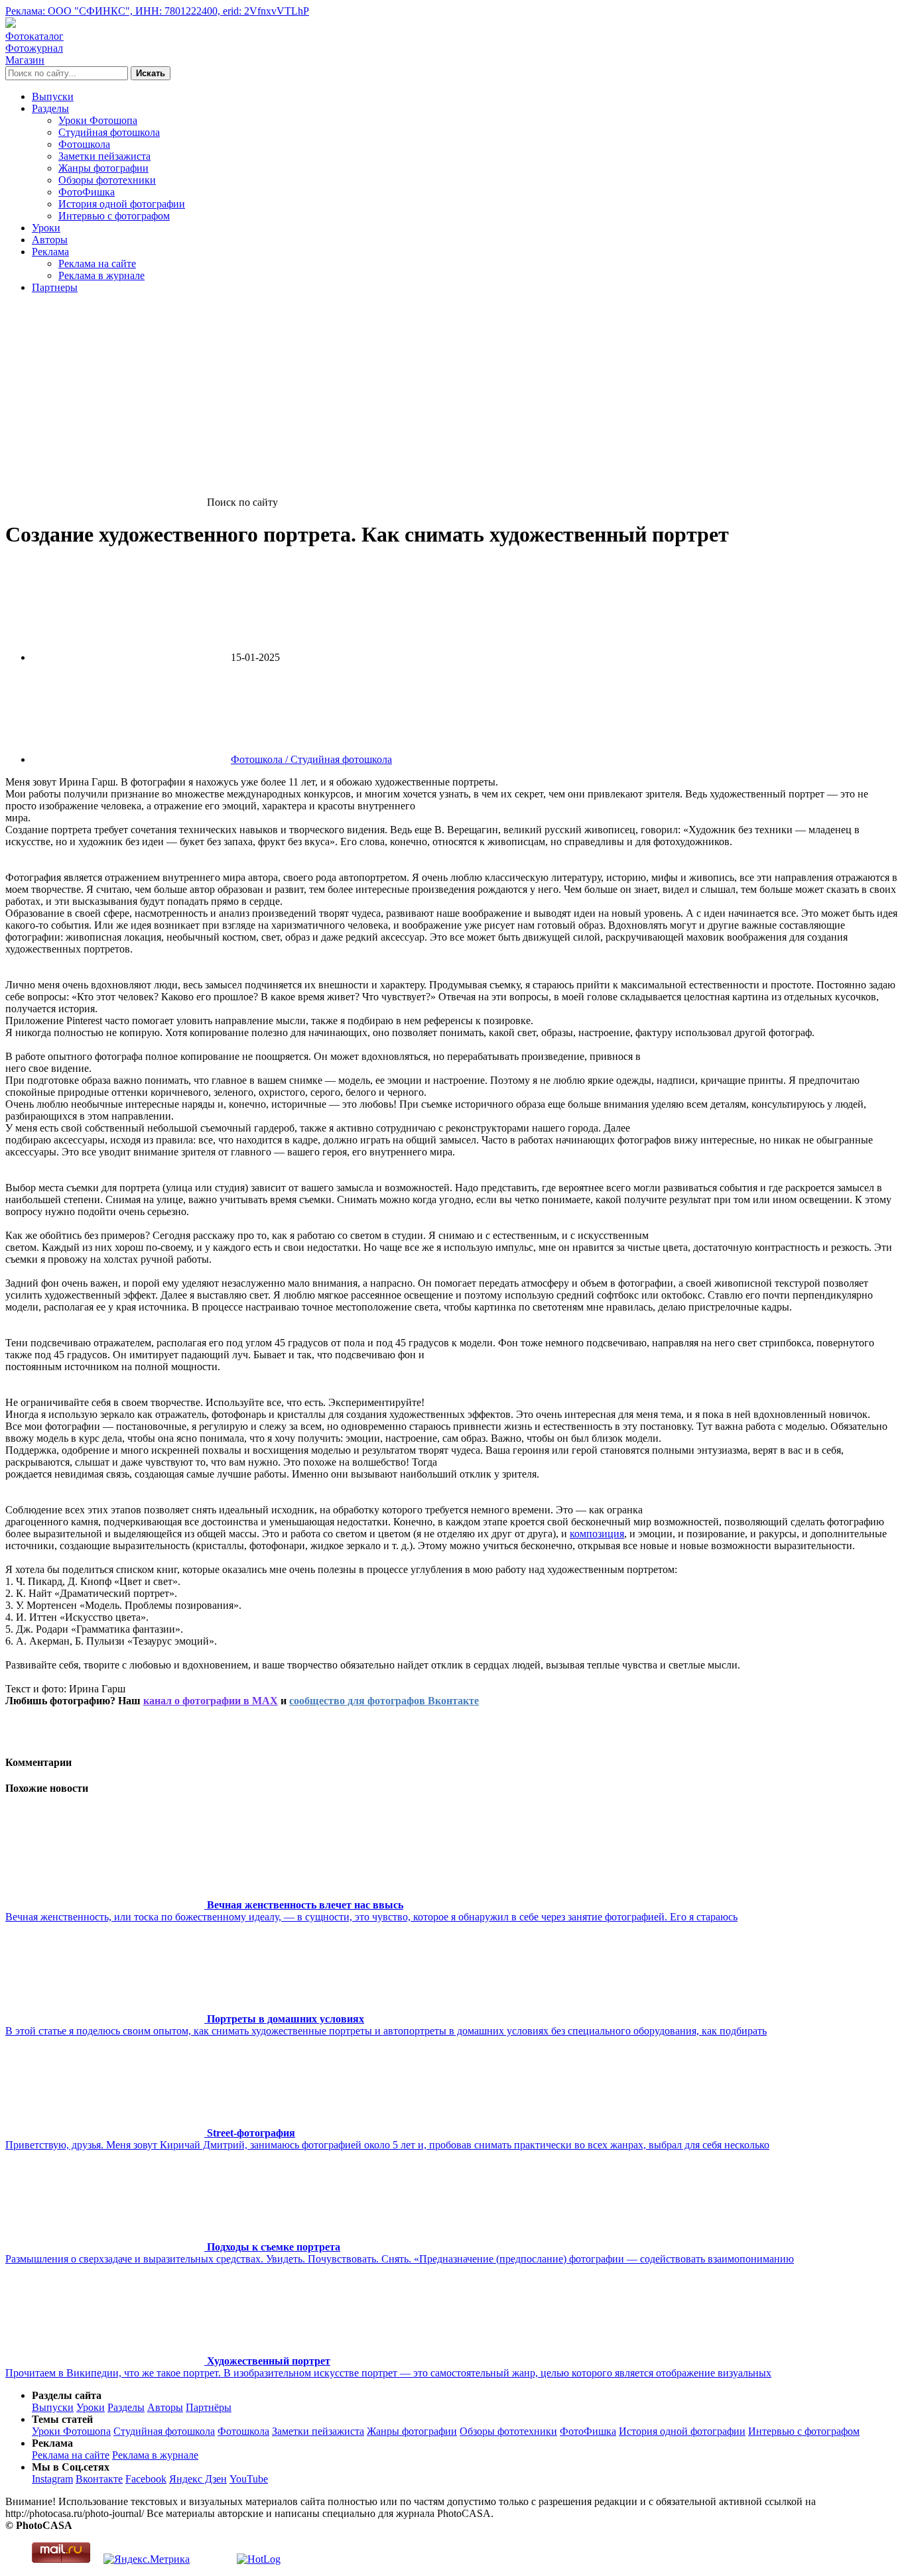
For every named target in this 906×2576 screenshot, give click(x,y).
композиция (597, 1534)
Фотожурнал (34, 48)
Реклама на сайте (97, 263)
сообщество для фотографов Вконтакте (384, 1701)
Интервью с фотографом (114, 216)
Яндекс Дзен (198, 2479)
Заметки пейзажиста (104, 156)
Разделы (50, 108)
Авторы (50, 240)
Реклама (50, 252)
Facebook (146, 2479)
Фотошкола (84, 144)
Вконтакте (99, 2479)
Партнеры (55, 287)
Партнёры (209, 2407)
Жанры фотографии (103, 168)
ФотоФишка (87, 192)
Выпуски (53, 96)
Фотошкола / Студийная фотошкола (311, 759)
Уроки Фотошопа (98, 120)
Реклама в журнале (101, 275)
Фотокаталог (34, 36)
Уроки (46, 228)
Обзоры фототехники (107, 180)
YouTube (249, 2479)
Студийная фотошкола (109, 132)
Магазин (25, 60)
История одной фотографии (122, 204)
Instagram (52, 2479)
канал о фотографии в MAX (211, 1701)
